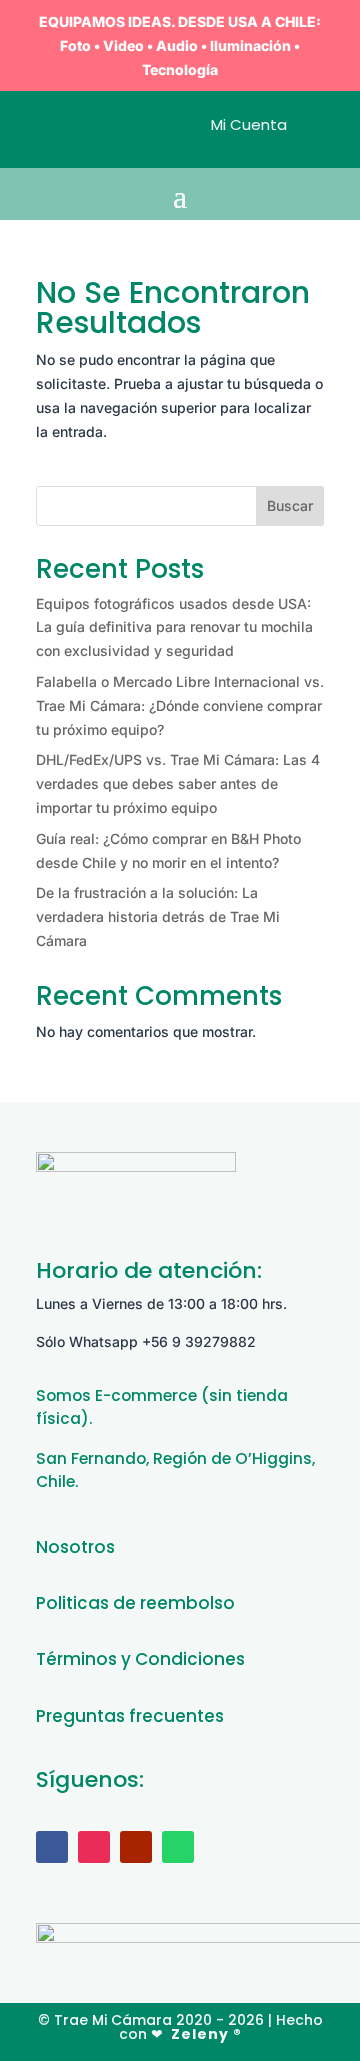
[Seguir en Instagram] (94, 1847)
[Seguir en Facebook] (52, 1847)
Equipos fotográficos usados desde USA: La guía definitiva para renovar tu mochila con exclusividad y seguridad (174, 627)
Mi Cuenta (249, 124)
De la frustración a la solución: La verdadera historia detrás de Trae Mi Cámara (158, 916)
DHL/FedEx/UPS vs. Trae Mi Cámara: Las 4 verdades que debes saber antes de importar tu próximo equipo (178, 783)
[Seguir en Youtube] (136, 1847)
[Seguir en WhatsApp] (178, 1847)
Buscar (290, 505)
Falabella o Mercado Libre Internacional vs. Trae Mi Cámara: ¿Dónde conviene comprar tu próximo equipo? (180, 705)
